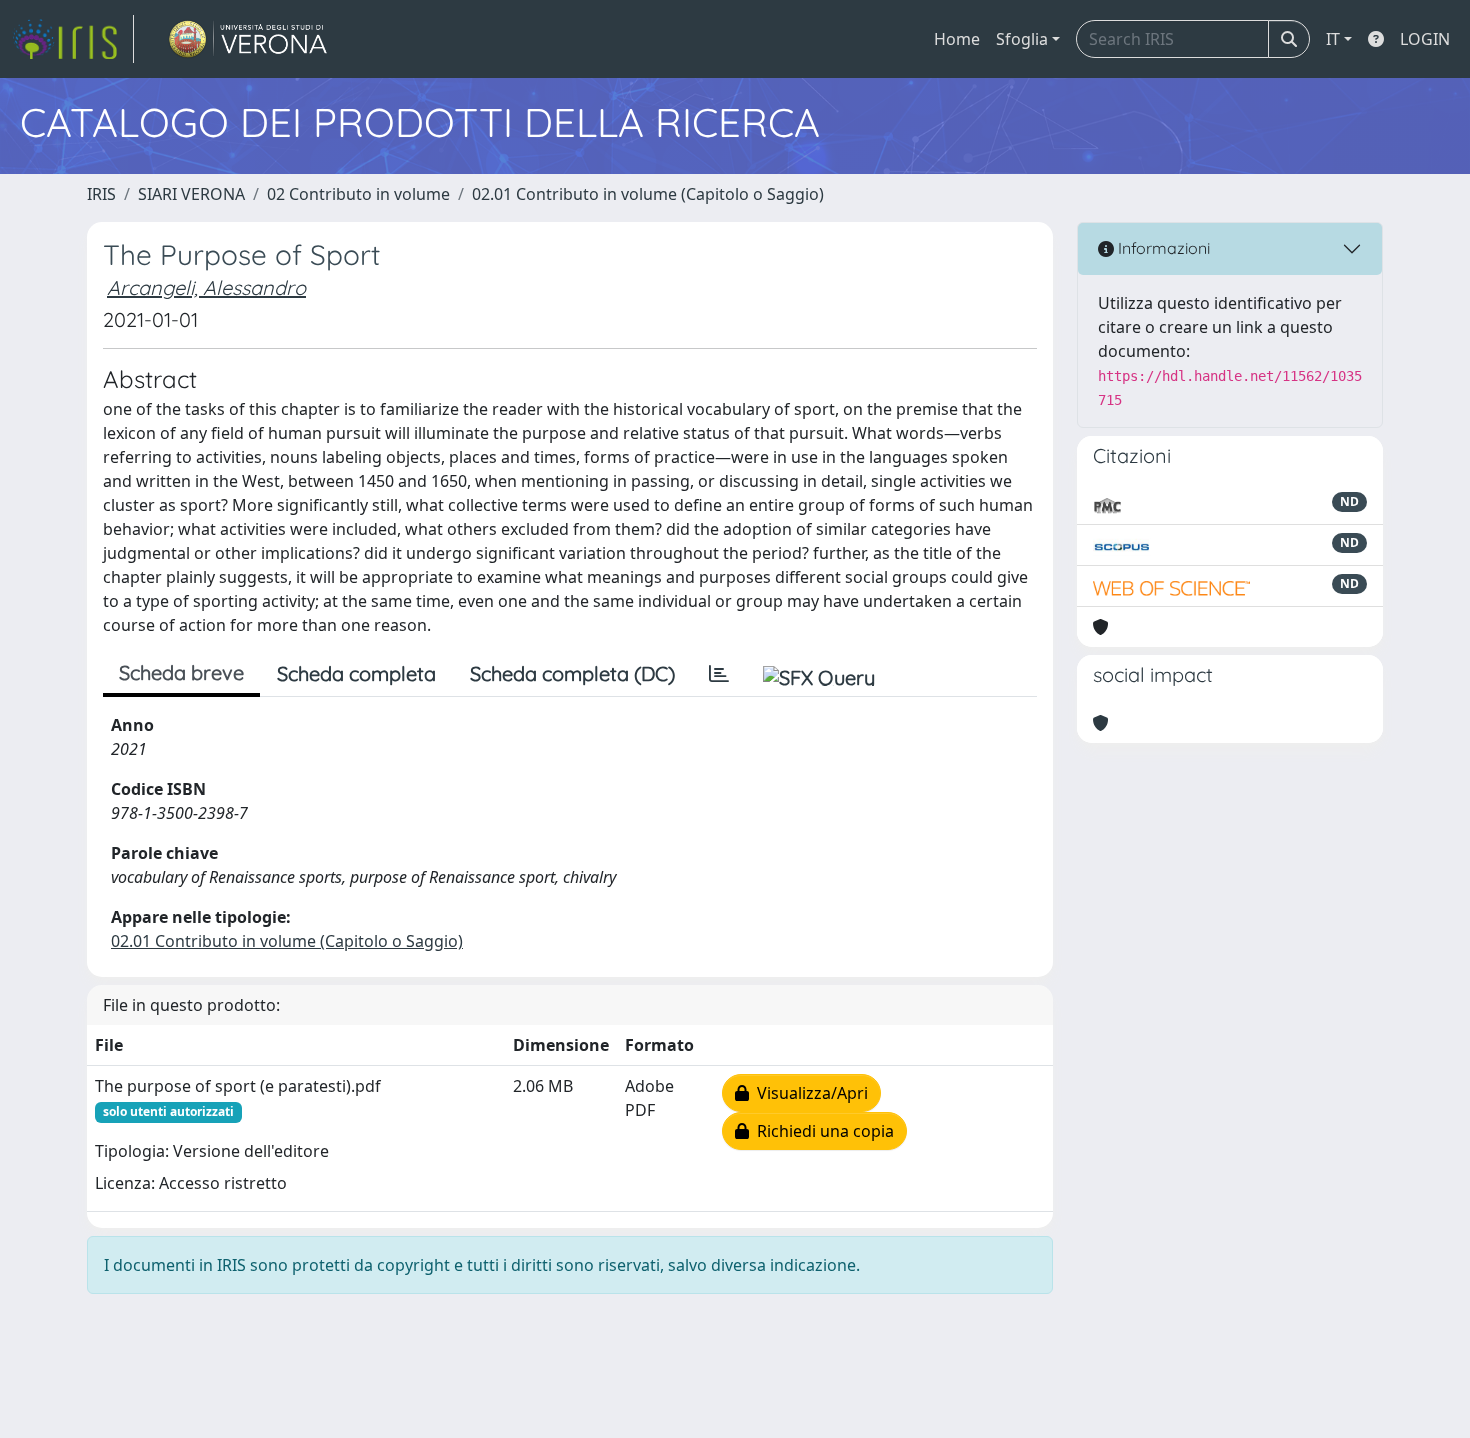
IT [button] (1333, 39)
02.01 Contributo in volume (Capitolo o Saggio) (648, 194)
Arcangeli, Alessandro (206, 287)
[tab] (719, 674)
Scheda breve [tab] (181, 672)
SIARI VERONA (191, 194)
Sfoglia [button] (1022, 39)
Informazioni (1162, 248)
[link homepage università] (248, 39)
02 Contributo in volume (358, 194)
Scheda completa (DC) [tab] (572, 673)
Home (957, 39)
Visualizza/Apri (808, 1093)
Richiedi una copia (821, 1131)
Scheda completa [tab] (356, 673)
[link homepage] (73, 39)
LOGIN (1425, 39)
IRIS (101, 194)
